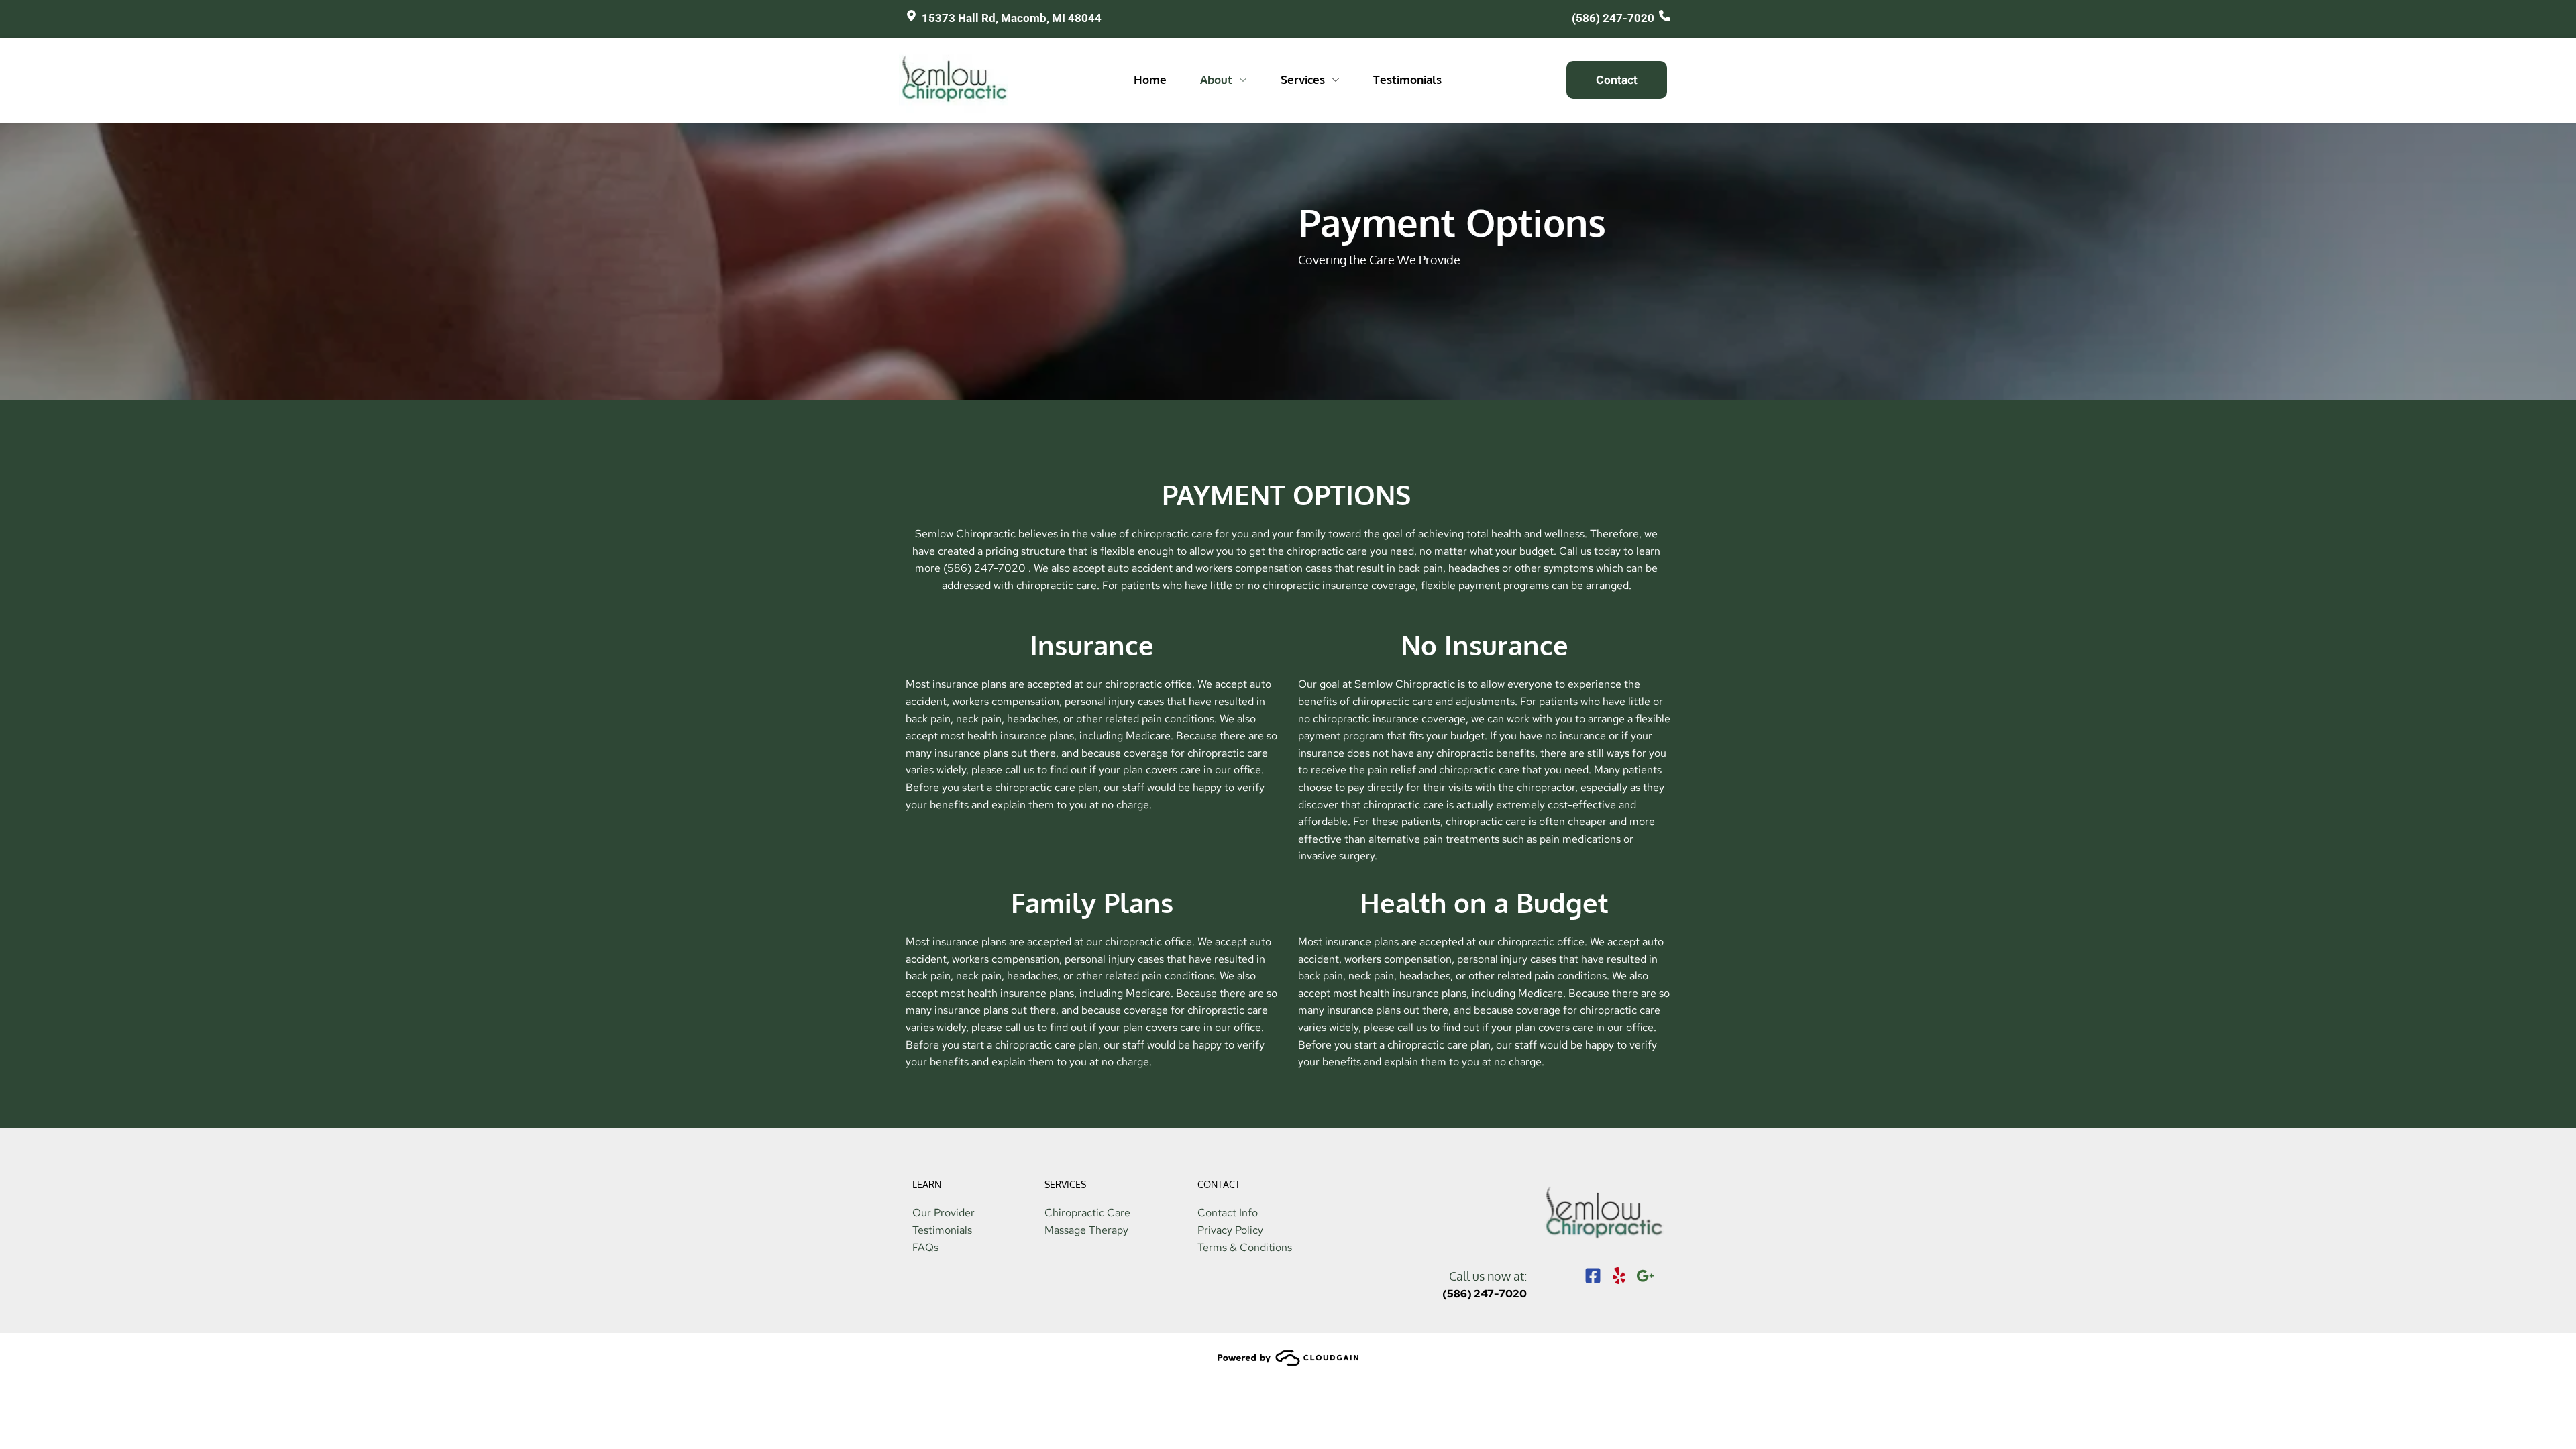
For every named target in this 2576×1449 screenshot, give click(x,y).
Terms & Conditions (1245, 1247)
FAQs (925, 1247)
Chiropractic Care (1087, 1213)
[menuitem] (1150, 80)
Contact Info (1228, 1213)
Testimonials (942, 1230)
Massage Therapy (1086, 1230)
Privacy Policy (1230, 1230)
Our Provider (944, 1213)
